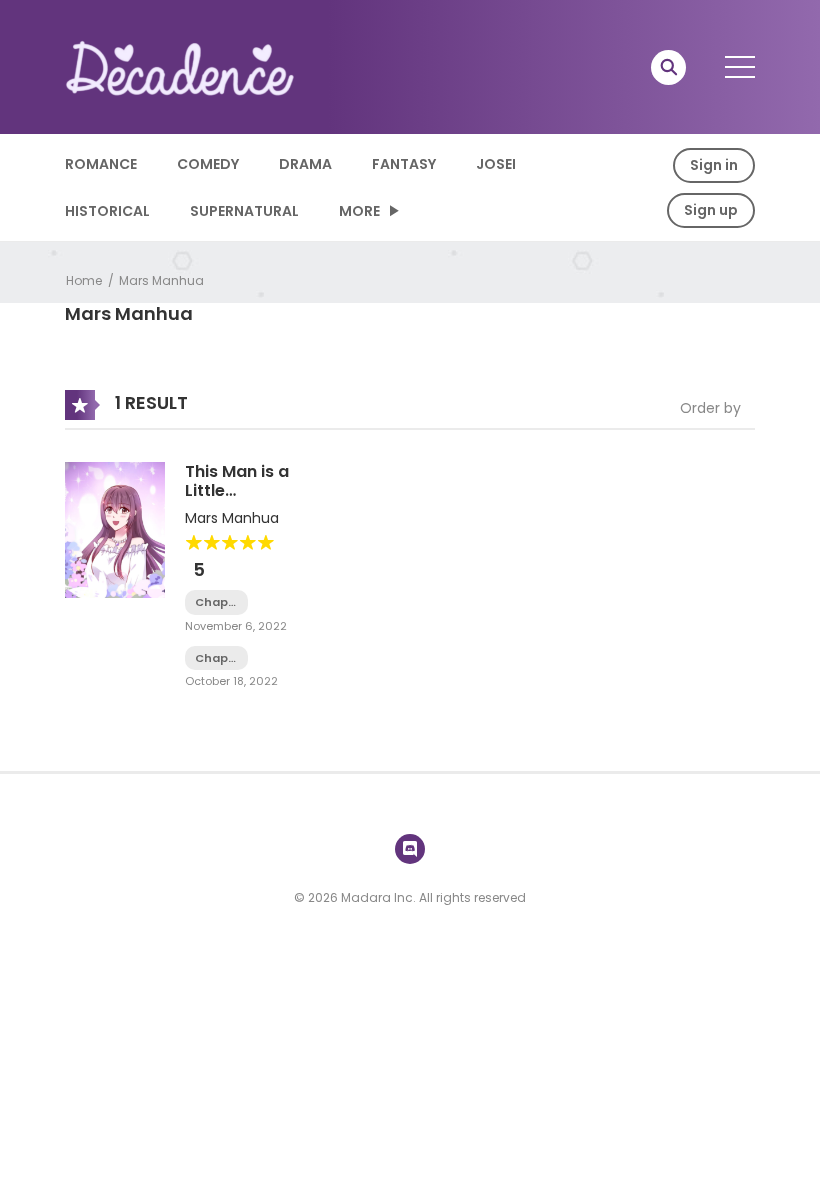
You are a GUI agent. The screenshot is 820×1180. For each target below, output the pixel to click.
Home (84, 280)
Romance (101, 164)
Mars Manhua (161, 280)
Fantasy (404, 164)
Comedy (208, 164)
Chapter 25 (216, 602)
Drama (305, 164)
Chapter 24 (216, 658)
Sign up (711, 210)
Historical (107, 211)
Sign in (714, 165)
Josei (496, 164)
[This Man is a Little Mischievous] (115, 529)
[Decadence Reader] (181, 66)
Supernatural (244, 211)
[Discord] (410, 849)
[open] (740, 67)
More (359, 211)
